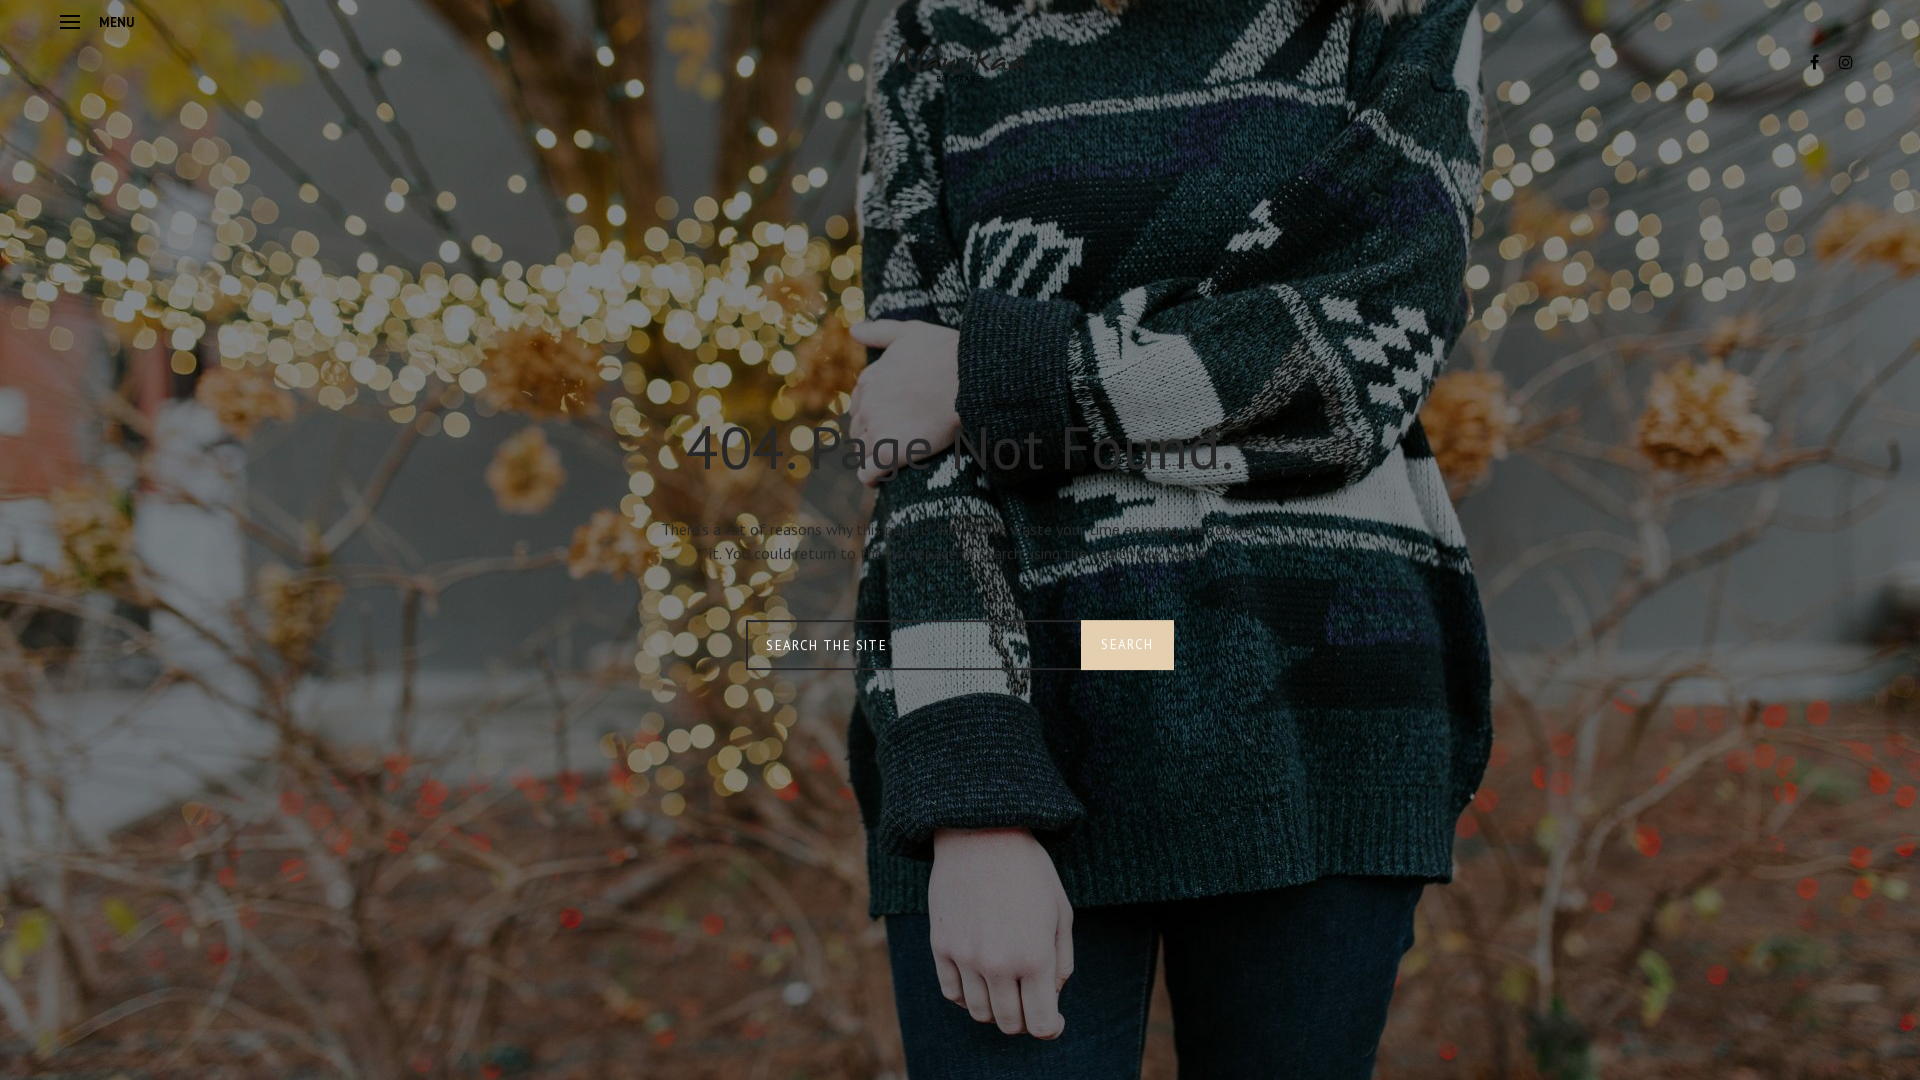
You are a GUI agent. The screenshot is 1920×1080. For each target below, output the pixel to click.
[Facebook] (1814, 62)
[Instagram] (1846, 62)
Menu (116, 22)
